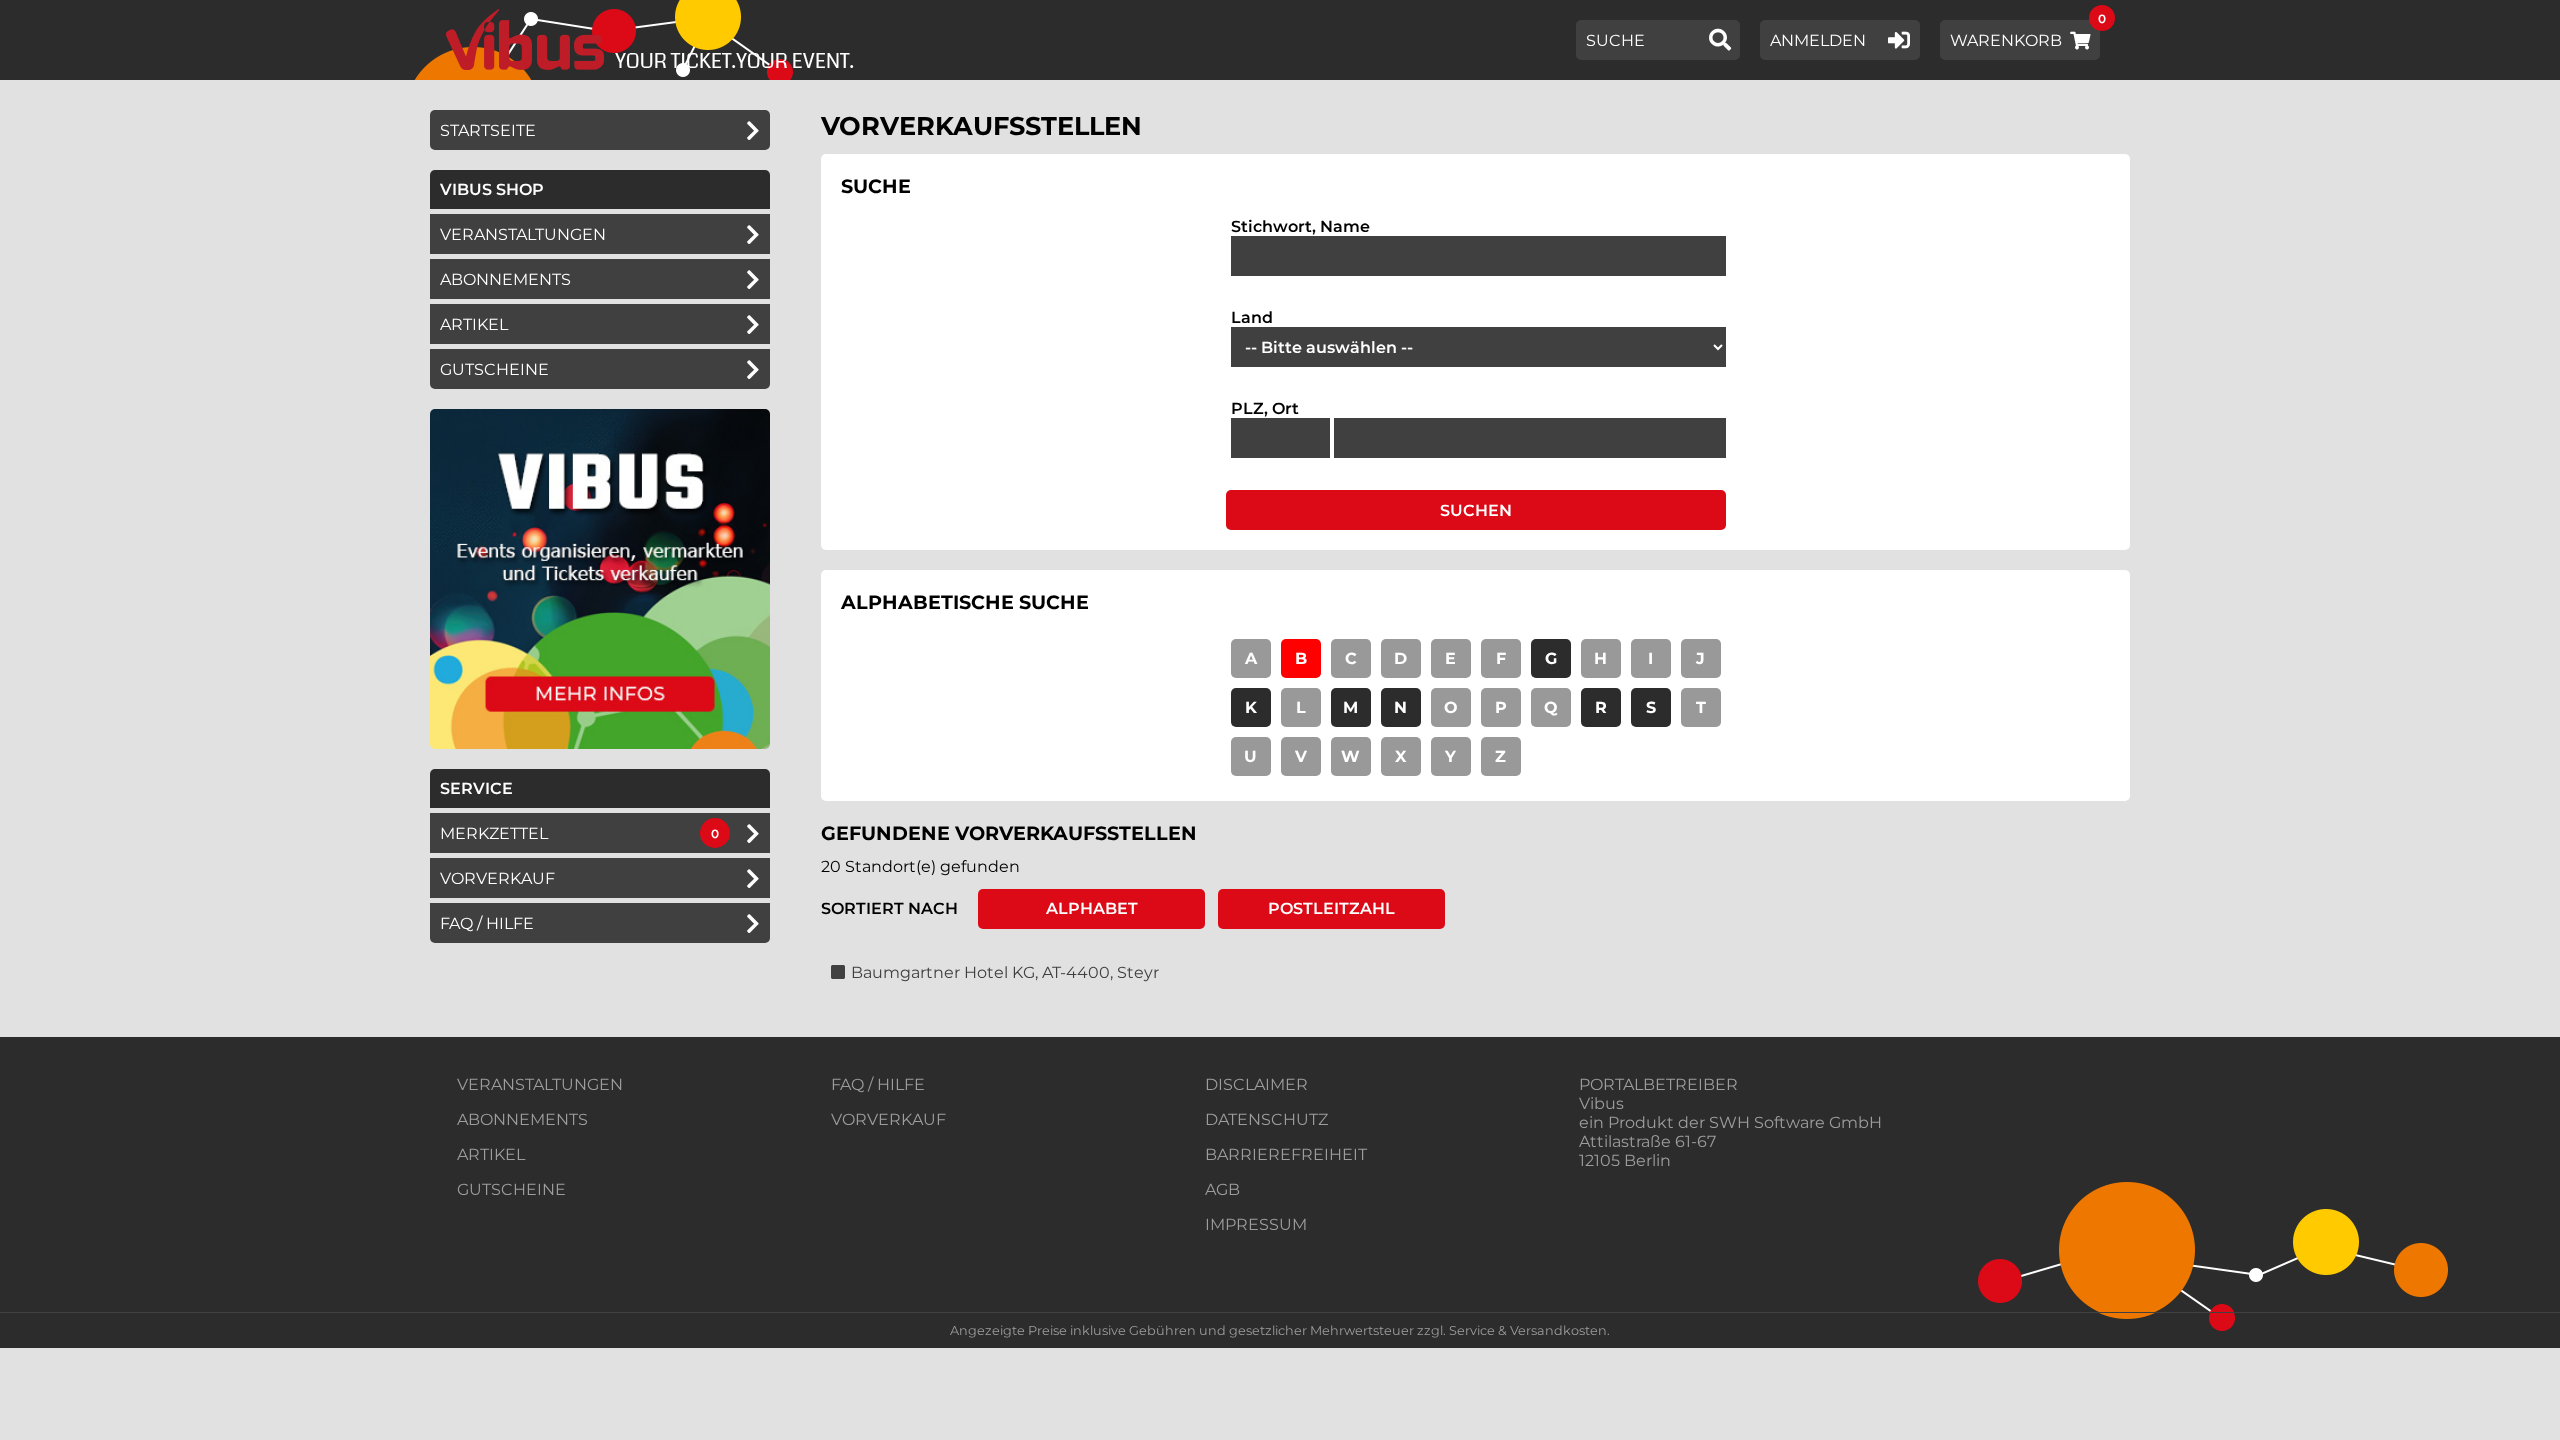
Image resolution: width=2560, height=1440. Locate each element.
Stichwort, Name (1300, 226)
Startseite (488, 130)
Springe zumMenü (137, 17)
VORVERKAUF (888, 1119)
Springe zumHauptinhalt (17, 17)
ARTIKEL (474, 324)
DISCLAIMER (1256, 1084)
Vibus (1601, 1103)
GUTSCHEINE (494, 369)
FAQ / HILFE (878, 1084)
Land (1252, 317)
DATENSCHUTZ (1266, 1119)
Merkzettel (494, 833)
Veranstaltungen (523, 234)
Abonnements (505, 279)
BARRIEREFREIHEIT (1286, 1154)
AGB (1222, 1189)
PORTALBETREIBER (1658, 1084)
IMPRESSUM (1256, 1224)
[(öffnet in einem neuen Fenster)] (600, 743)
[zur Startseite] (642, 40)
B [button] (1301, 658)
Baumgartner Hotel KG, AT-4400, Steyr (1005, 972)
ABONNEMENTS (522, 1119)
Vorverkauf (497, 878)
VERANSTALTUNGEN (540, 1084)
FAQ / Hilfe (487, 923)
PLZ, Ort (1265, 408)
